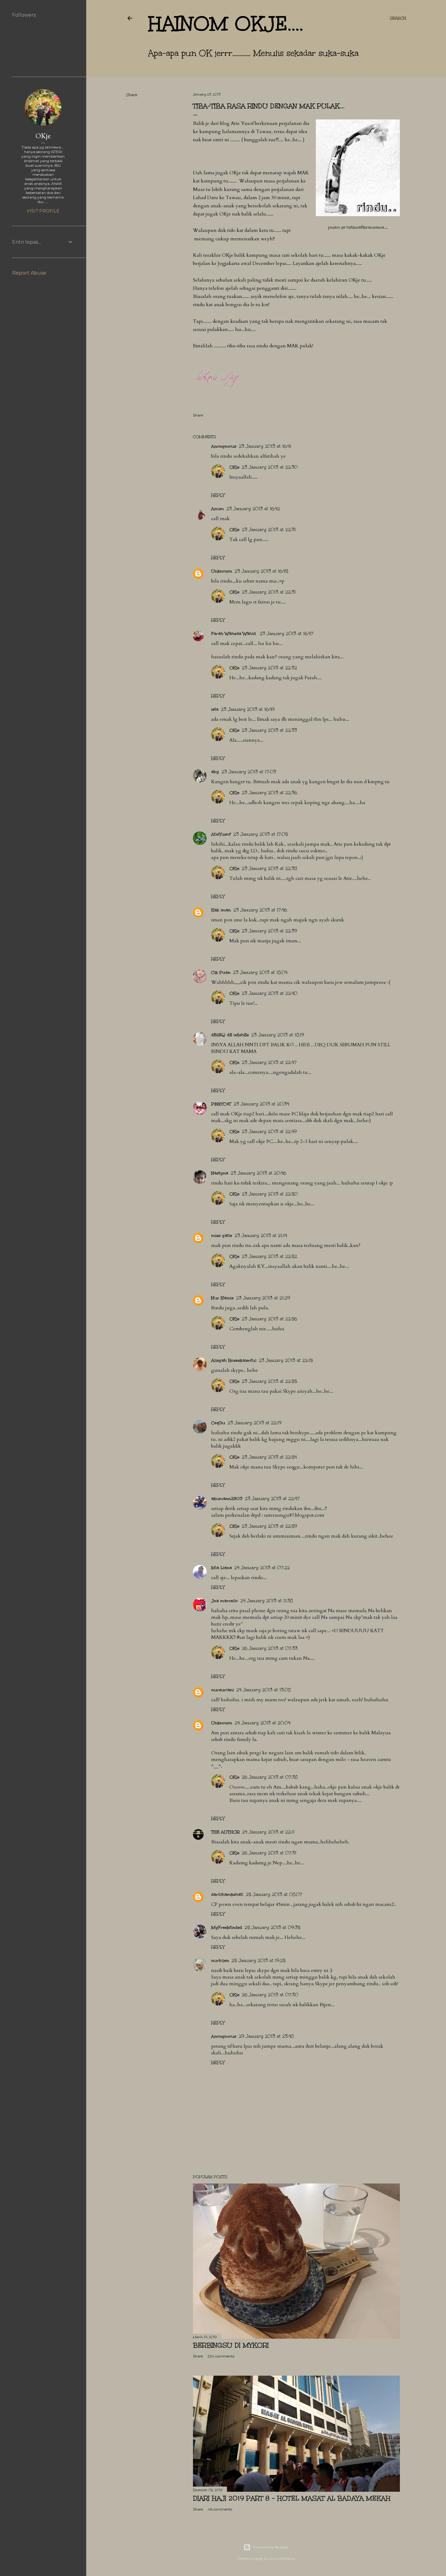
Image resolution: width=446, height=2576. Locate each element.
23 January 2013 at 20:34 (261, 1104)
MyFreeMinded (227, 1928)
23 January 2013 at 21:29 (263, 1298)
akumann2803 (227, 1499)
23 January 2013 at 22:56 (269, 1319)
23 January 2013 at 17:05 (261, 834)
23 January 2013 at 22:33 (269, 730)
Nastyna (220, 1173)
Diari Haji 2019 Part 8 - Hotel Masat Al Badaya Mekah (292, 2498)
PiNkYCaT (221, 1104)
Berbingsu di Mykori (231, 2345)
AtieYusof (221, 834)
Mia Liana (221, 1568)
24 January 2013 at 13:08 (264, 1690)
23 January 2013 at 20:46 (258, 1173)
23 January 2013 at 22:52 (269, 1256)
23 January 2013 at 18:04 (260, 972)
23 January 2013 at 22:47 (269, 1062)
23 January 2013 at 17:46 (260, 910)
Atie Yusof (242, 123)
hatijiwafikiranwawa (365, 227)
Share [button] (132, 95)
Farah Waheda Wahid (234, 634)
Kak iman (221, 910)
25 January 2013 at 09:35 (272, 1928)
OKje (234, 467)
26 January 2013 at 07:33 (270, 1648)
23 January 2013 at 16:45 (261, 571)
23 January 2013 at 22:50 (270, 1194)
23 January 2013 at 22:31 (269, 530)
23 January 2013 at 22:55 (269, 1381)
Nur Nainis (222, 1298)
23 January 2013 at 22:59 (269, 1526)
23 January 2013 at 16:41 (265, 446)
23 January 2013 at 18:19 (278, 1035)
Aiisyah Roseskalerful (234, 1360)
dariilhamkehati (227, 1894)
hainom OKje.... (226, 24)
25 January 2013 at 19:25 (258, 1961)
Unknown (222, 571)
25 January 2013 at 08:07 (274, 1894)
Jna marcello (225, 1601)
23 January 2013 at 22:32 (269, 668)
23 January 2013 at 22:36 (269, 793)
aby (215, 772)
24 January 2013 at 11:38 (267, 1601)
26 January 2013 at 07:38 (270, 1777)
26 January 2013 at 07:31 (269, 1853)
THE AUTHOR (225, 1832)
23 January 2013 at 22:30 (270, 467)
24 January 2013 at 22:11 (268, 1832)
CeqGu (218, 1423)
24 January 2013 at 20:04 (262, 1723)
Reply (218, 495)
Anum (218, 509)
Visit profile (43, 211)
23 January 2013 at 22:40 (270, 993)
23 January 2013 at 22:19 (255, 1423)
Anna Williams (282, 2559)
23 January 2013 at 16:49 (248, 709)
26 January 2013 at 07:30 (270, 1995)
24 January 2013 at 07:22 (262, 1568)
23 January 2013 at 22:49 (269, 1132)
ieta (215, 709)
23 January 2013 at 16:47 (287, 634)
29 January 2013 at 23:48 (266, 2036)
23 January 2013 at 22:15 (286, 1360)
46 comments (220, 2509)
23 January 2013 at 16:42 (253, 509)
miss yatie (222, 1236)
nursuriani (223, 1690)
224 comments (221, 2356)
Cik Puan (221, 972)
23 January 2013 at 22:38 (269, 869)
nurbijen (220, 1961)
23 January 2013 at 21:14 (261, 1236)
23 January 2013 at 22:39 (269, 931)
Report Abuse (29, 273)
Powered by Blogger (271, 2547)
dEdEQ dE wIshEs (230, 1035)
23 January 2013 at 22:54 (269, 1457)
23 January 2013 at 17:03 (249, 772)
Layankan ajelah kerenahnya (324, 263)
